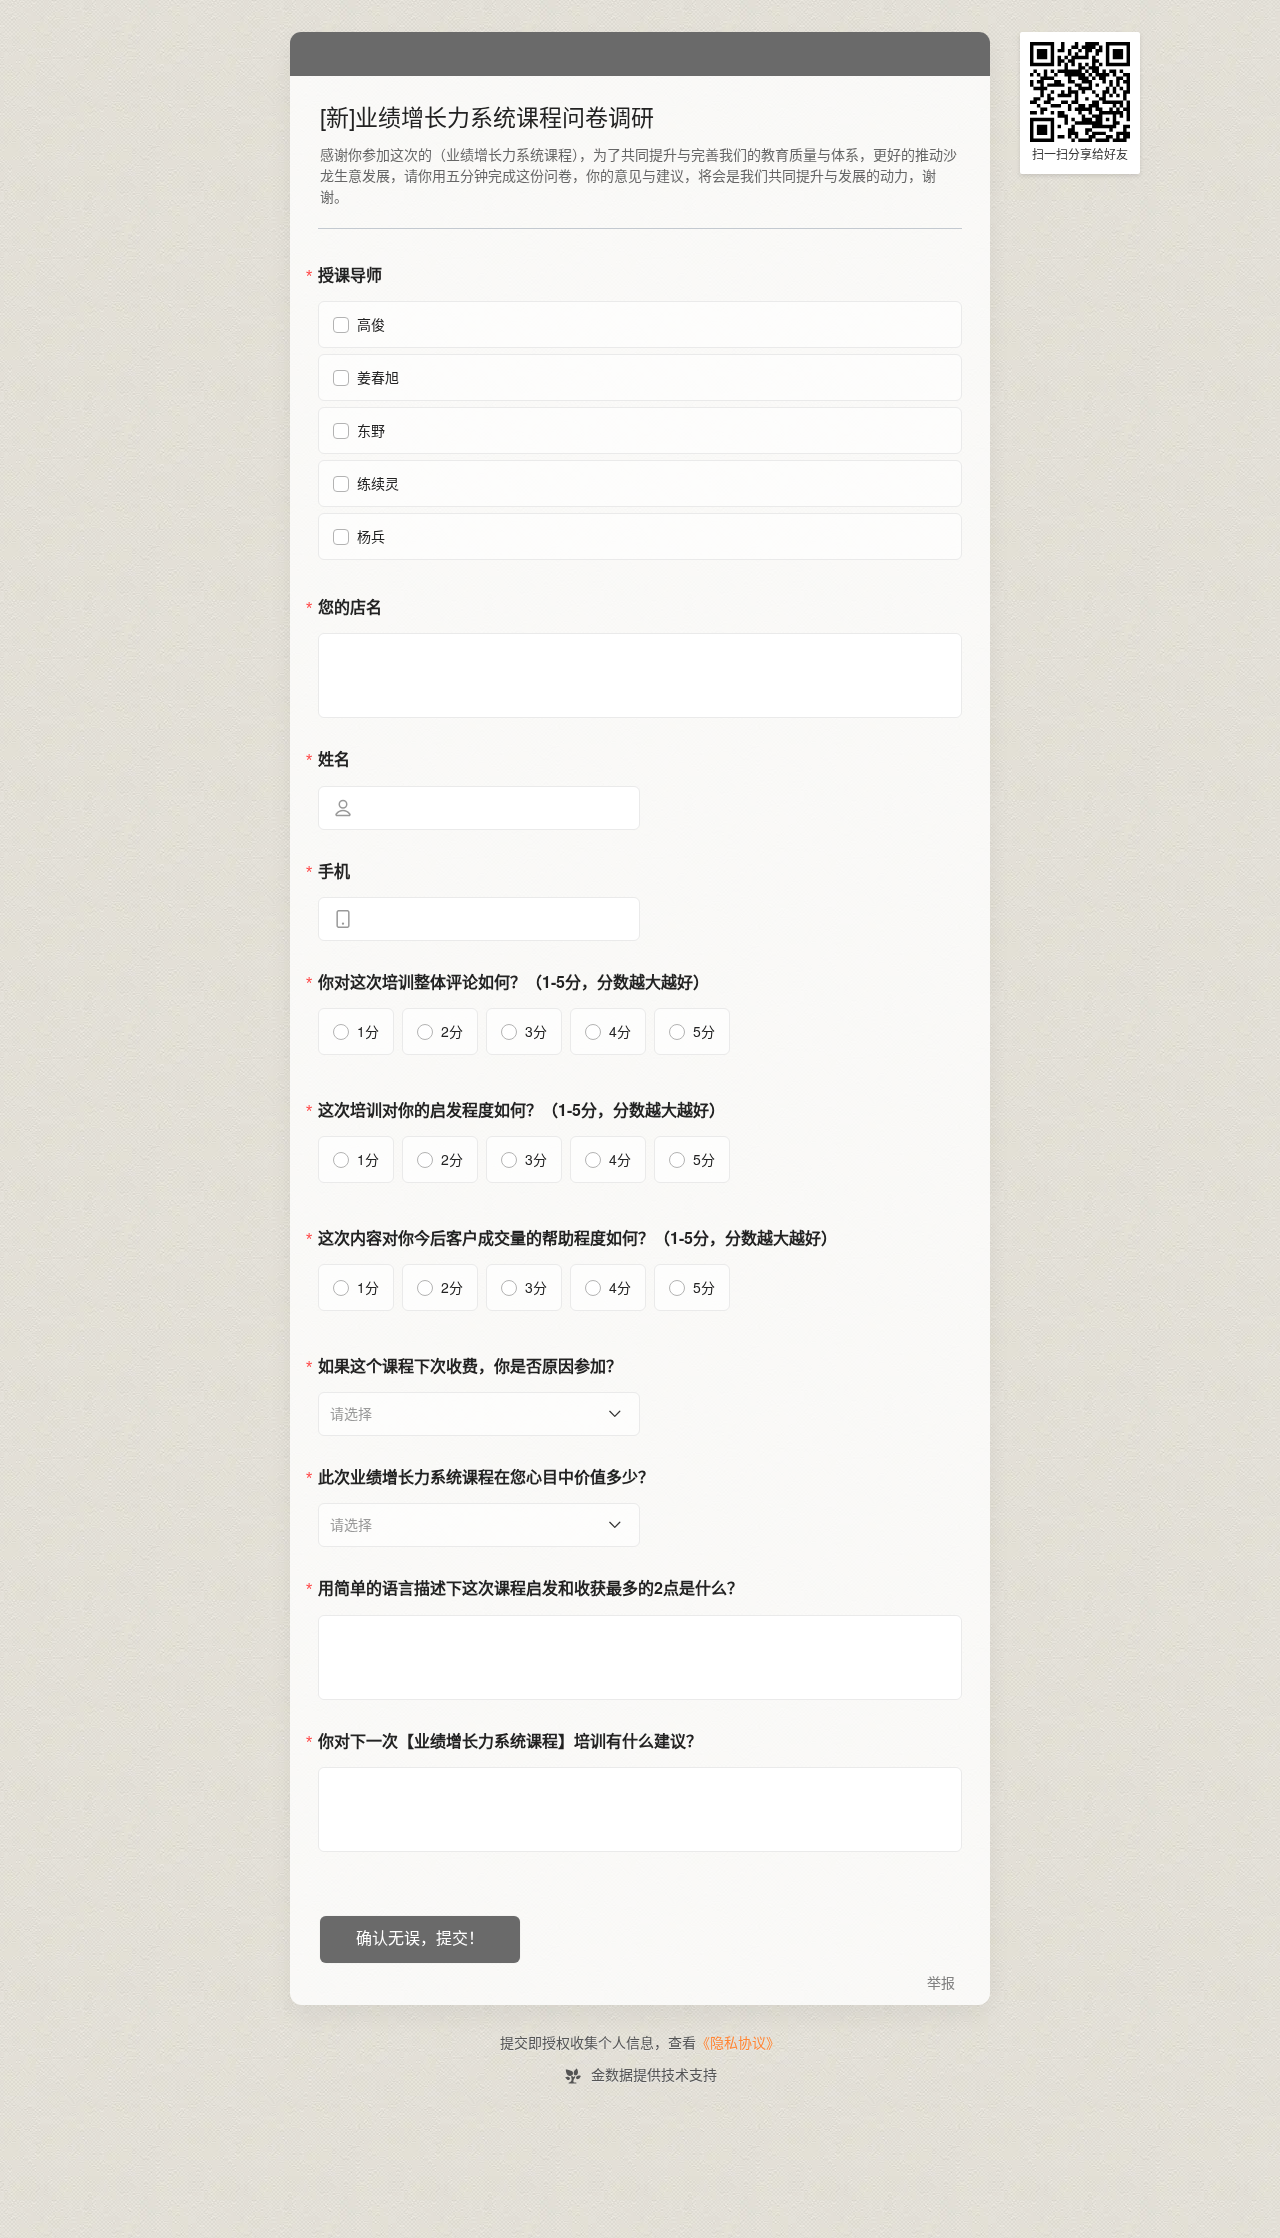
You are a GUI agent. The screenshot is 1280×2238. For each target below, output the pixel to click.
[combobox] (472, 1414)
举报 (941, 1983)
